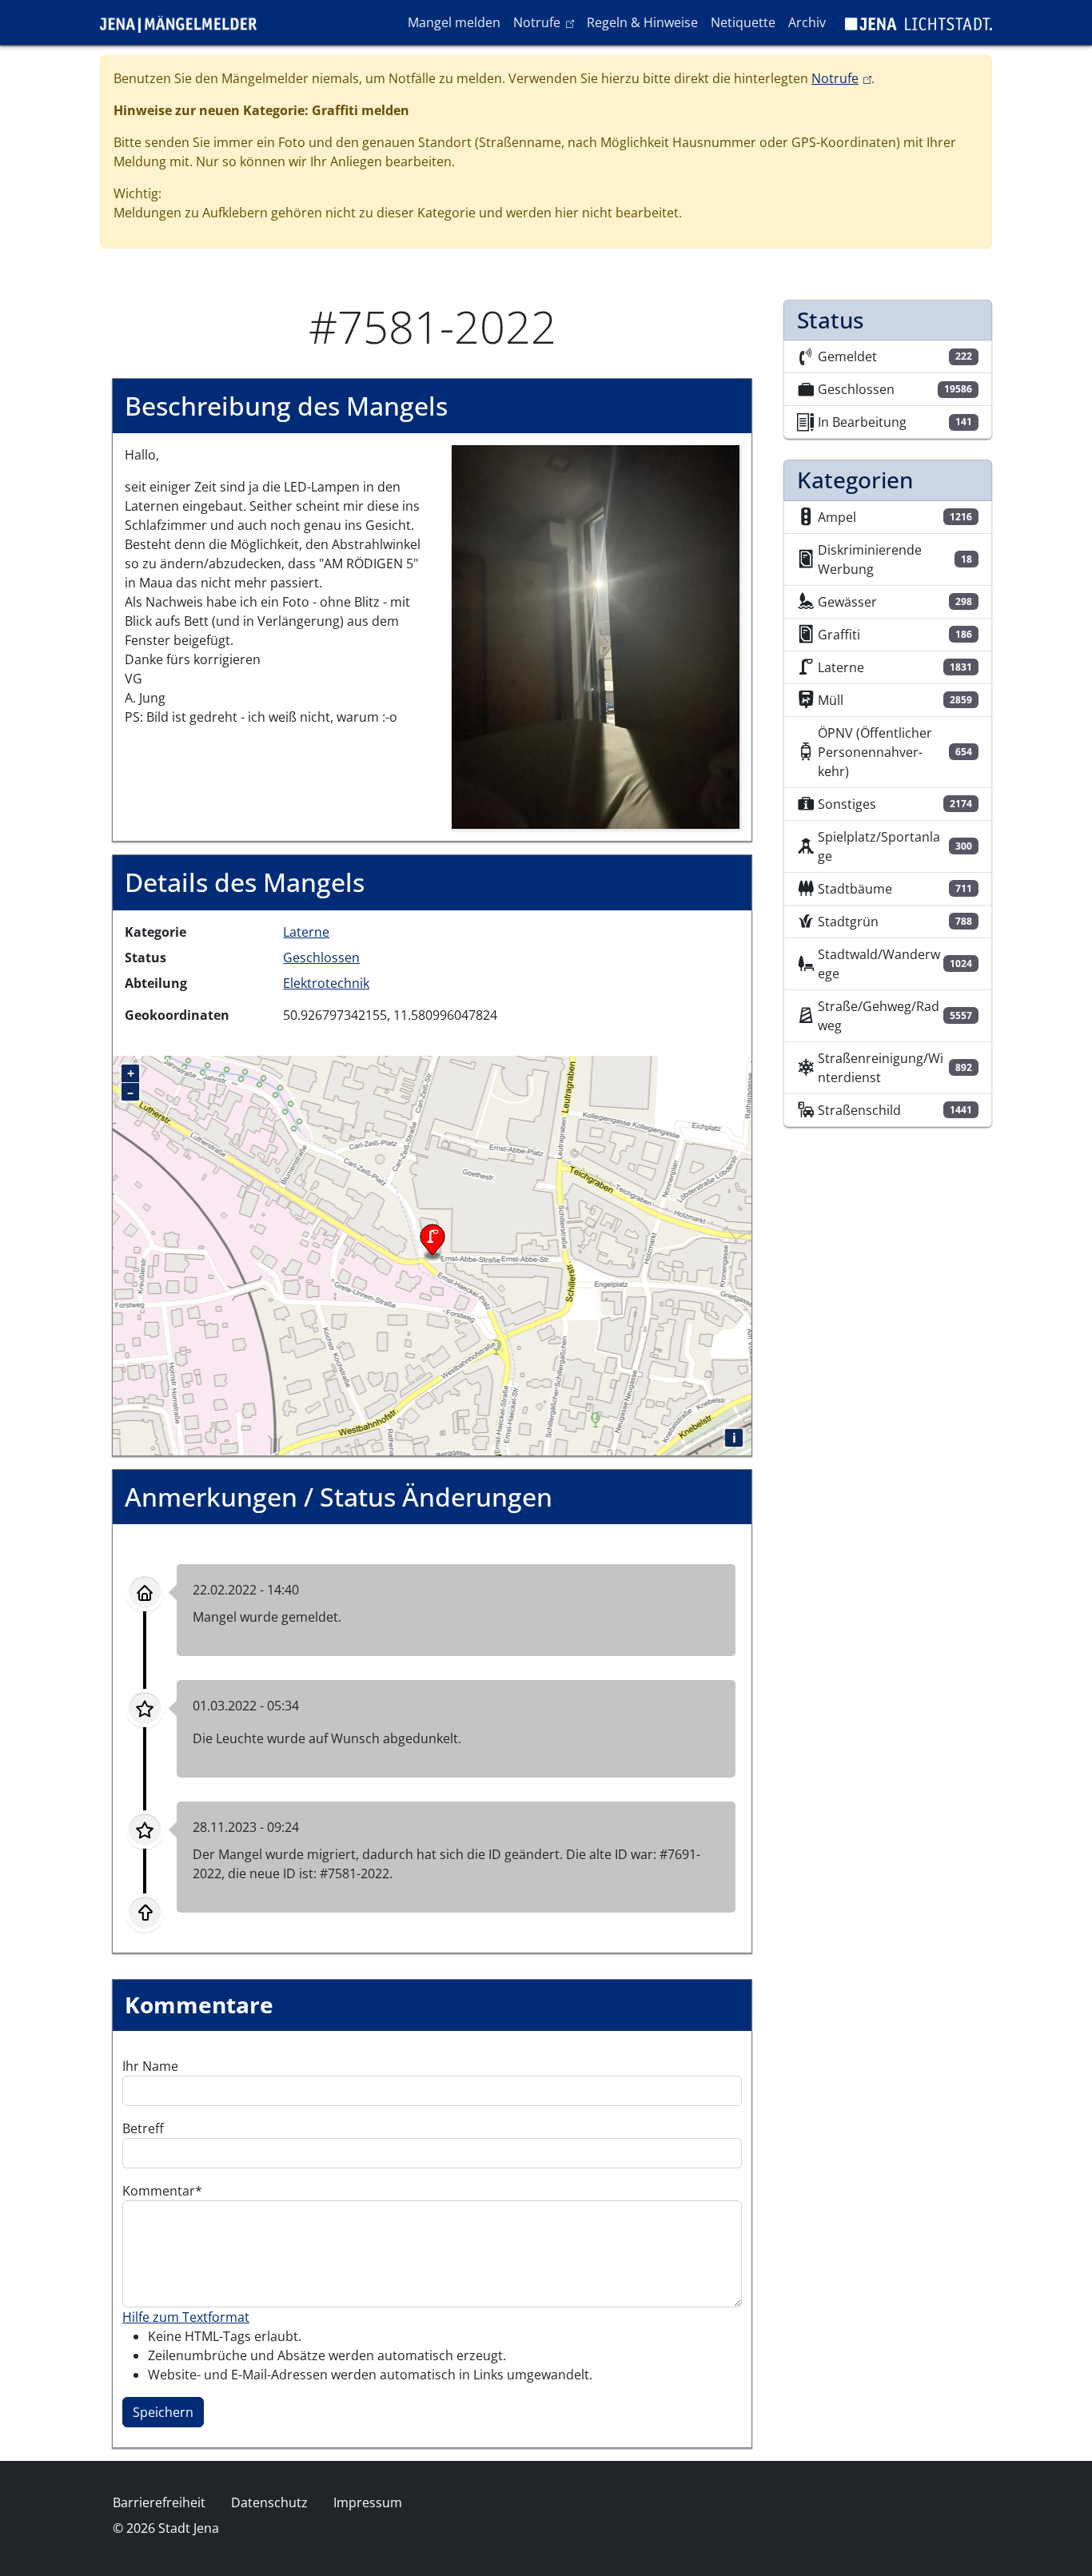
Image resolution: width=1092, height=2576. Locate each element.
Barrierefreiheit (159, 2502)
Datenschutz (269, 2502)
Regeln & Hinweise (642, 22)
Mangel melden (454, 22)
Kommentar (159, 2191)
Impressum (368, 2502)
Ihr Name (150, 2066)
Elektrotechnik (326, 983)
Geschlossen (321, 958)
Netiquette (743, 22)
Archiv (807, 22)
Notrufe (546, 22)
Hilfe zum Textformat (186, 2317)
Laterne (306, 932)
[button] (596, 636)
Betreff (143, 2128)
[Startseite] (185, 22)
